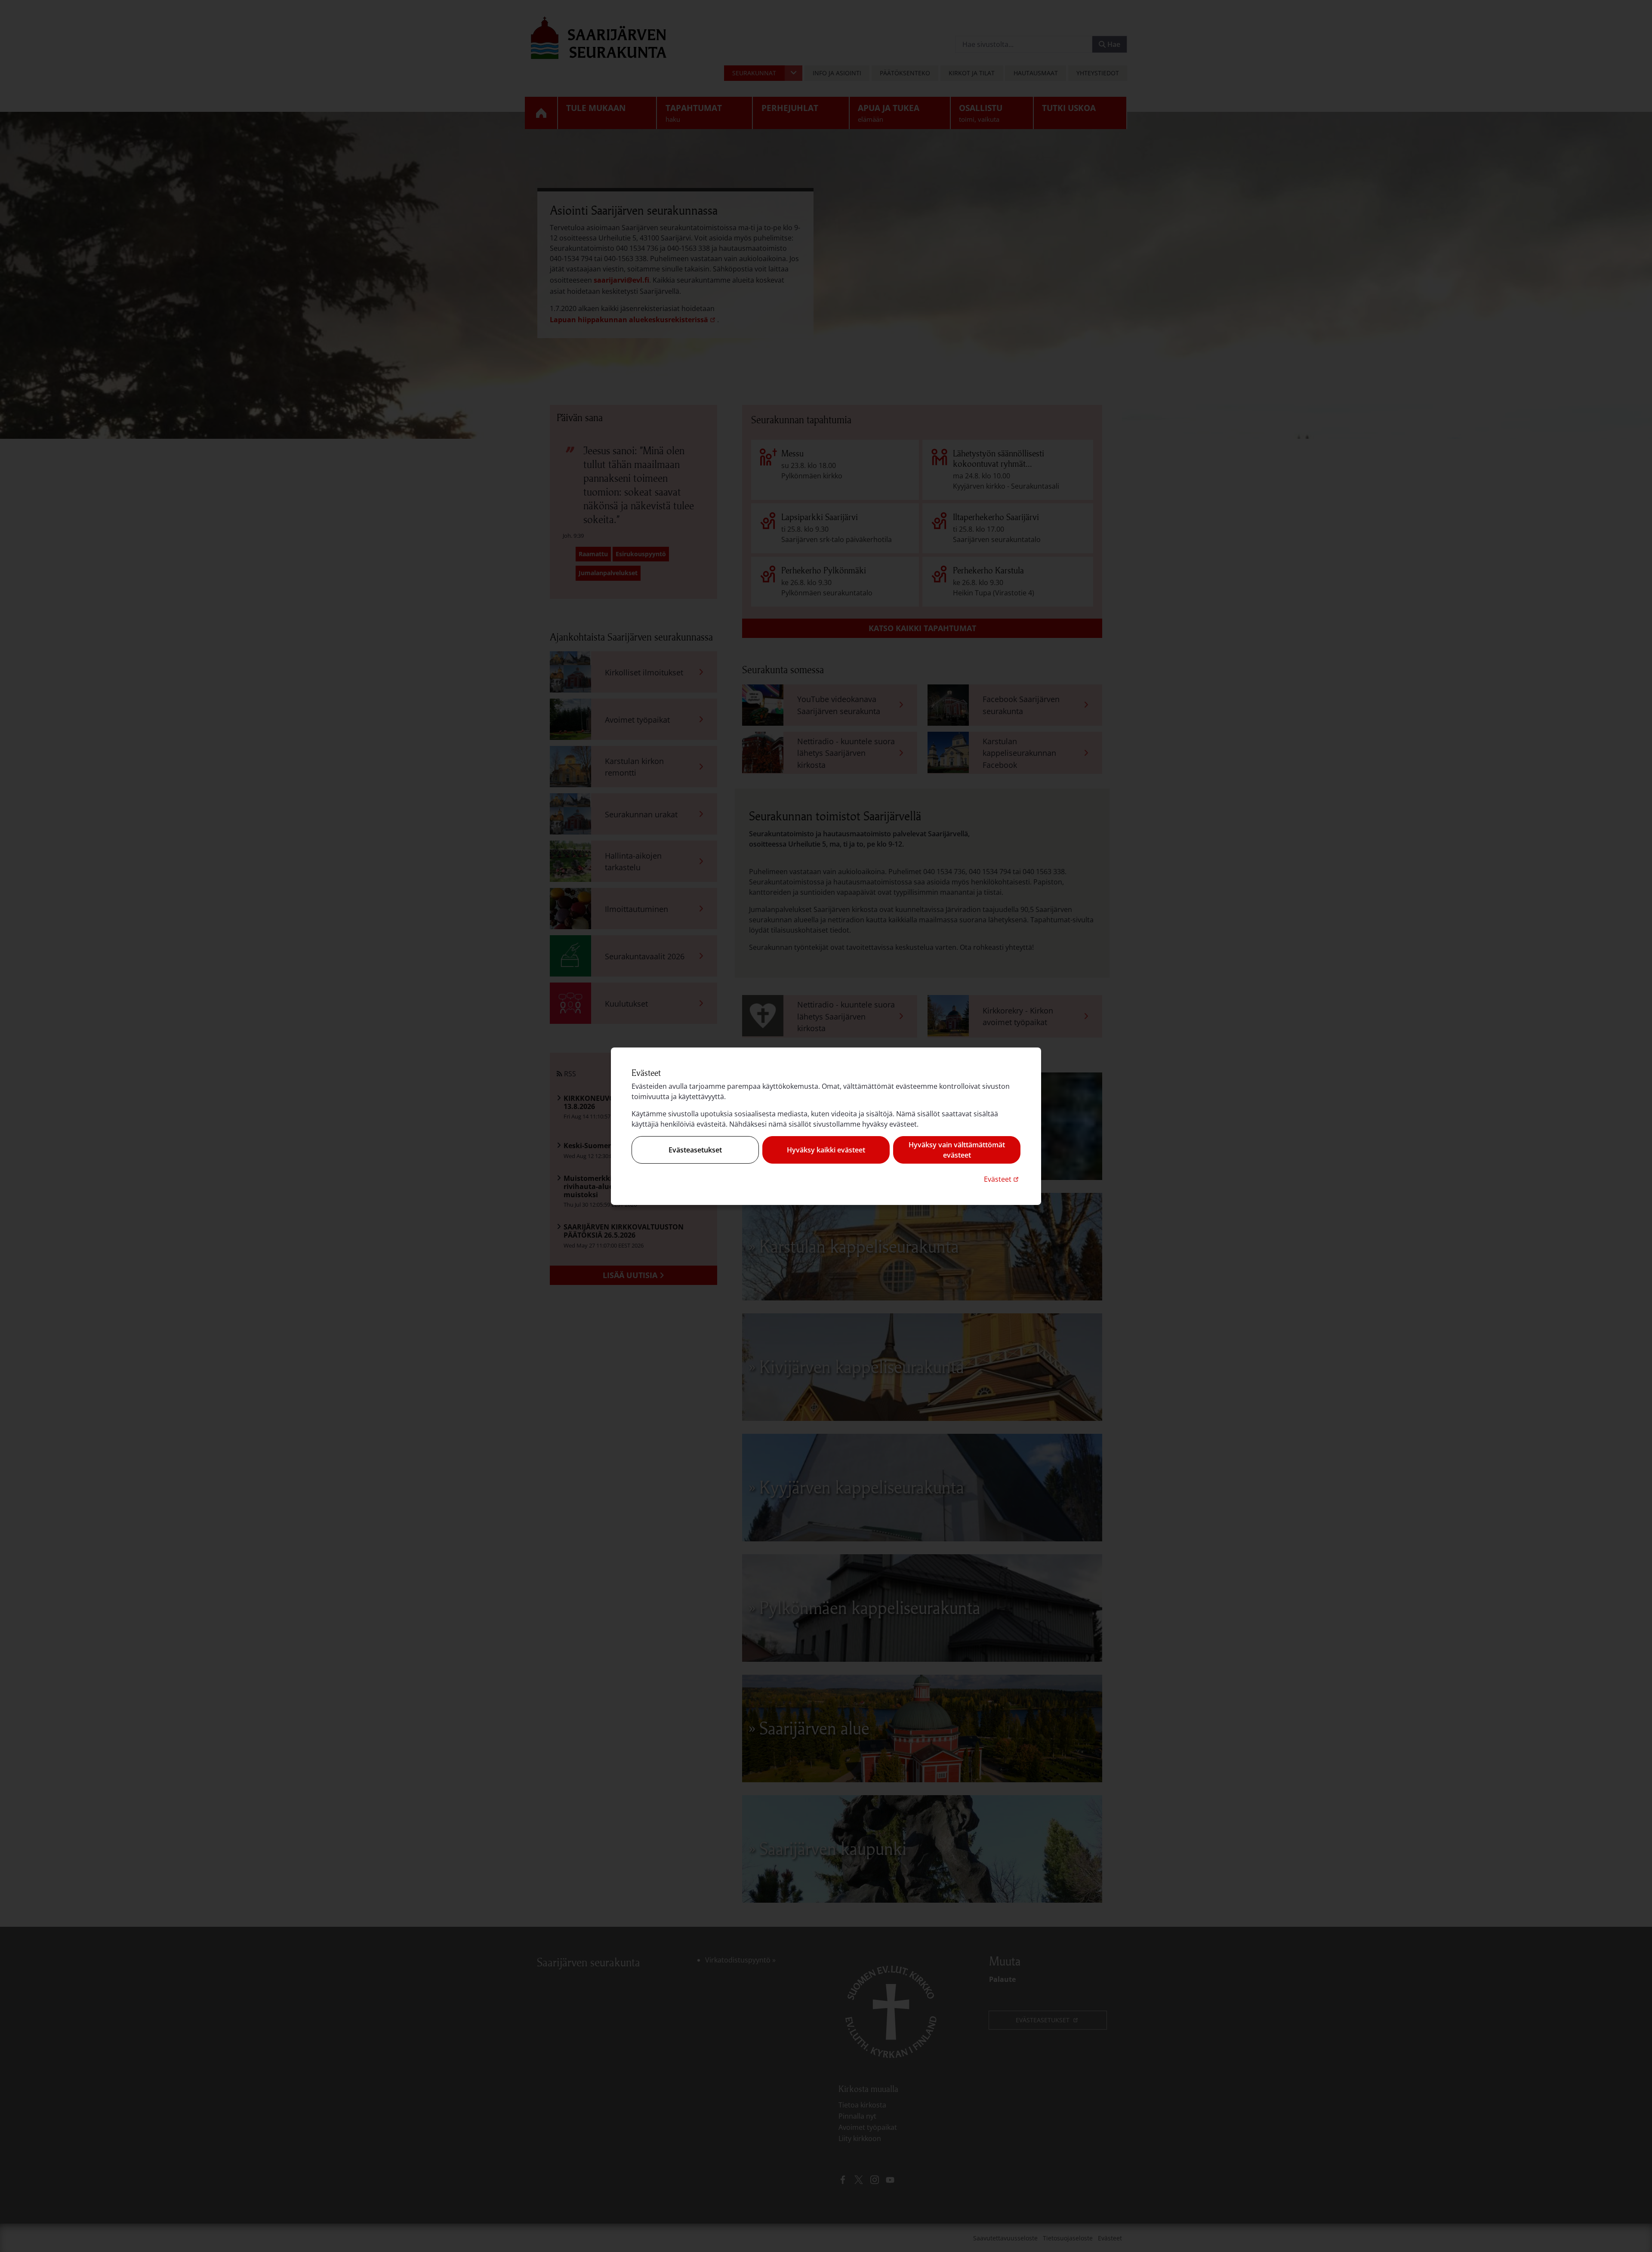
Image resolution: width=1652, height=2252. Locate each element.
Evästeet (1002, 1179)
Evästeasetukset (695, 1150)
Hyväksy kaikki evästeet (826, 1150)
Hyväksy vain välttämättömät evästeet (957, 1150)
